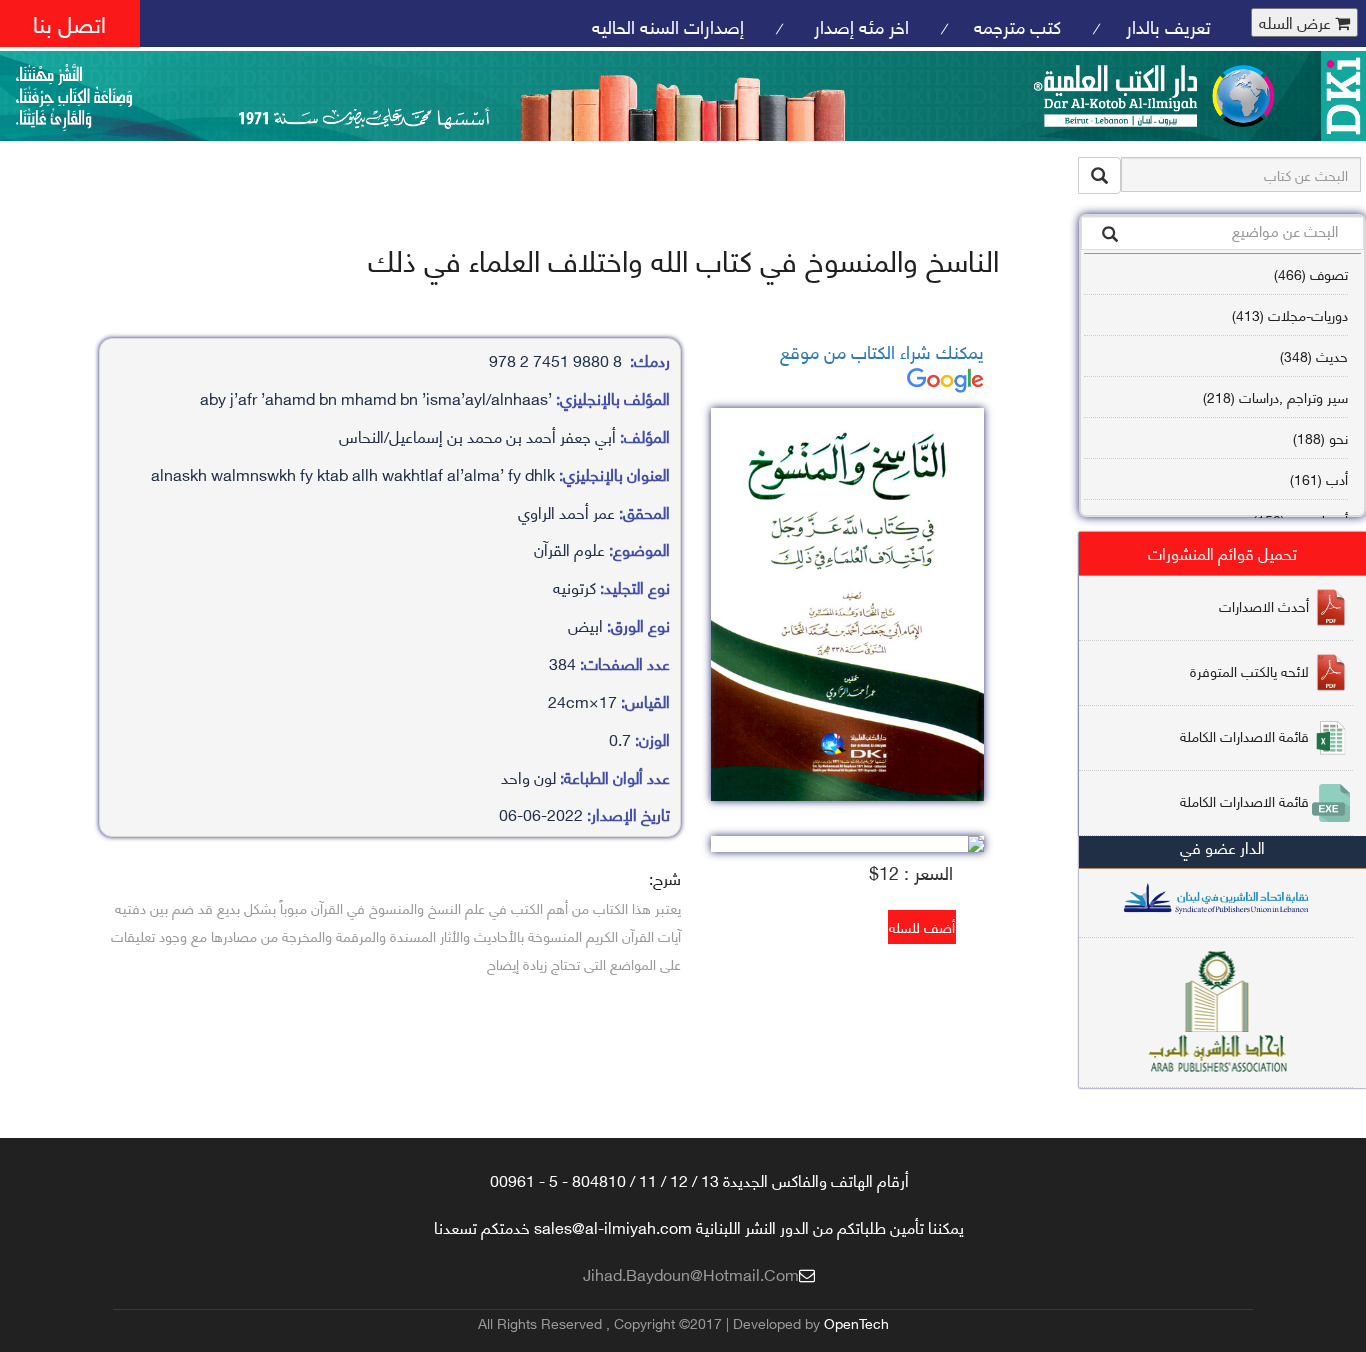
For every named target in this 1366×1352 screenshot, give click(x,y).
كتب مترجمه (1017, 25)
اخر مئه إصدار (859, 25)
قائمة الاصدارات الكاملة (1244, 734)
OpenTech (856, 1322)
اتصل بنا (69, 22)
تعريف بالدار (1168, 25)
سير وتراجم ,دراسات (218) (1275, 396)
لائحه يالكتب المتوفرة (1249, 669)
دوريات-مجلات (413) (1290, 314)
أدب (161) (1319, 478)
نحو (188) (1320, 437)
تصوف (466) (1311, 273)
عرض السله (1297, 22)
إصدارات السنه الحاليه (668, 25)
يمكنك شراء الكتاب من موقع (882, 350)
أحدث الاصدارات (1264, 604)
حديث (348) (1314, 355)
